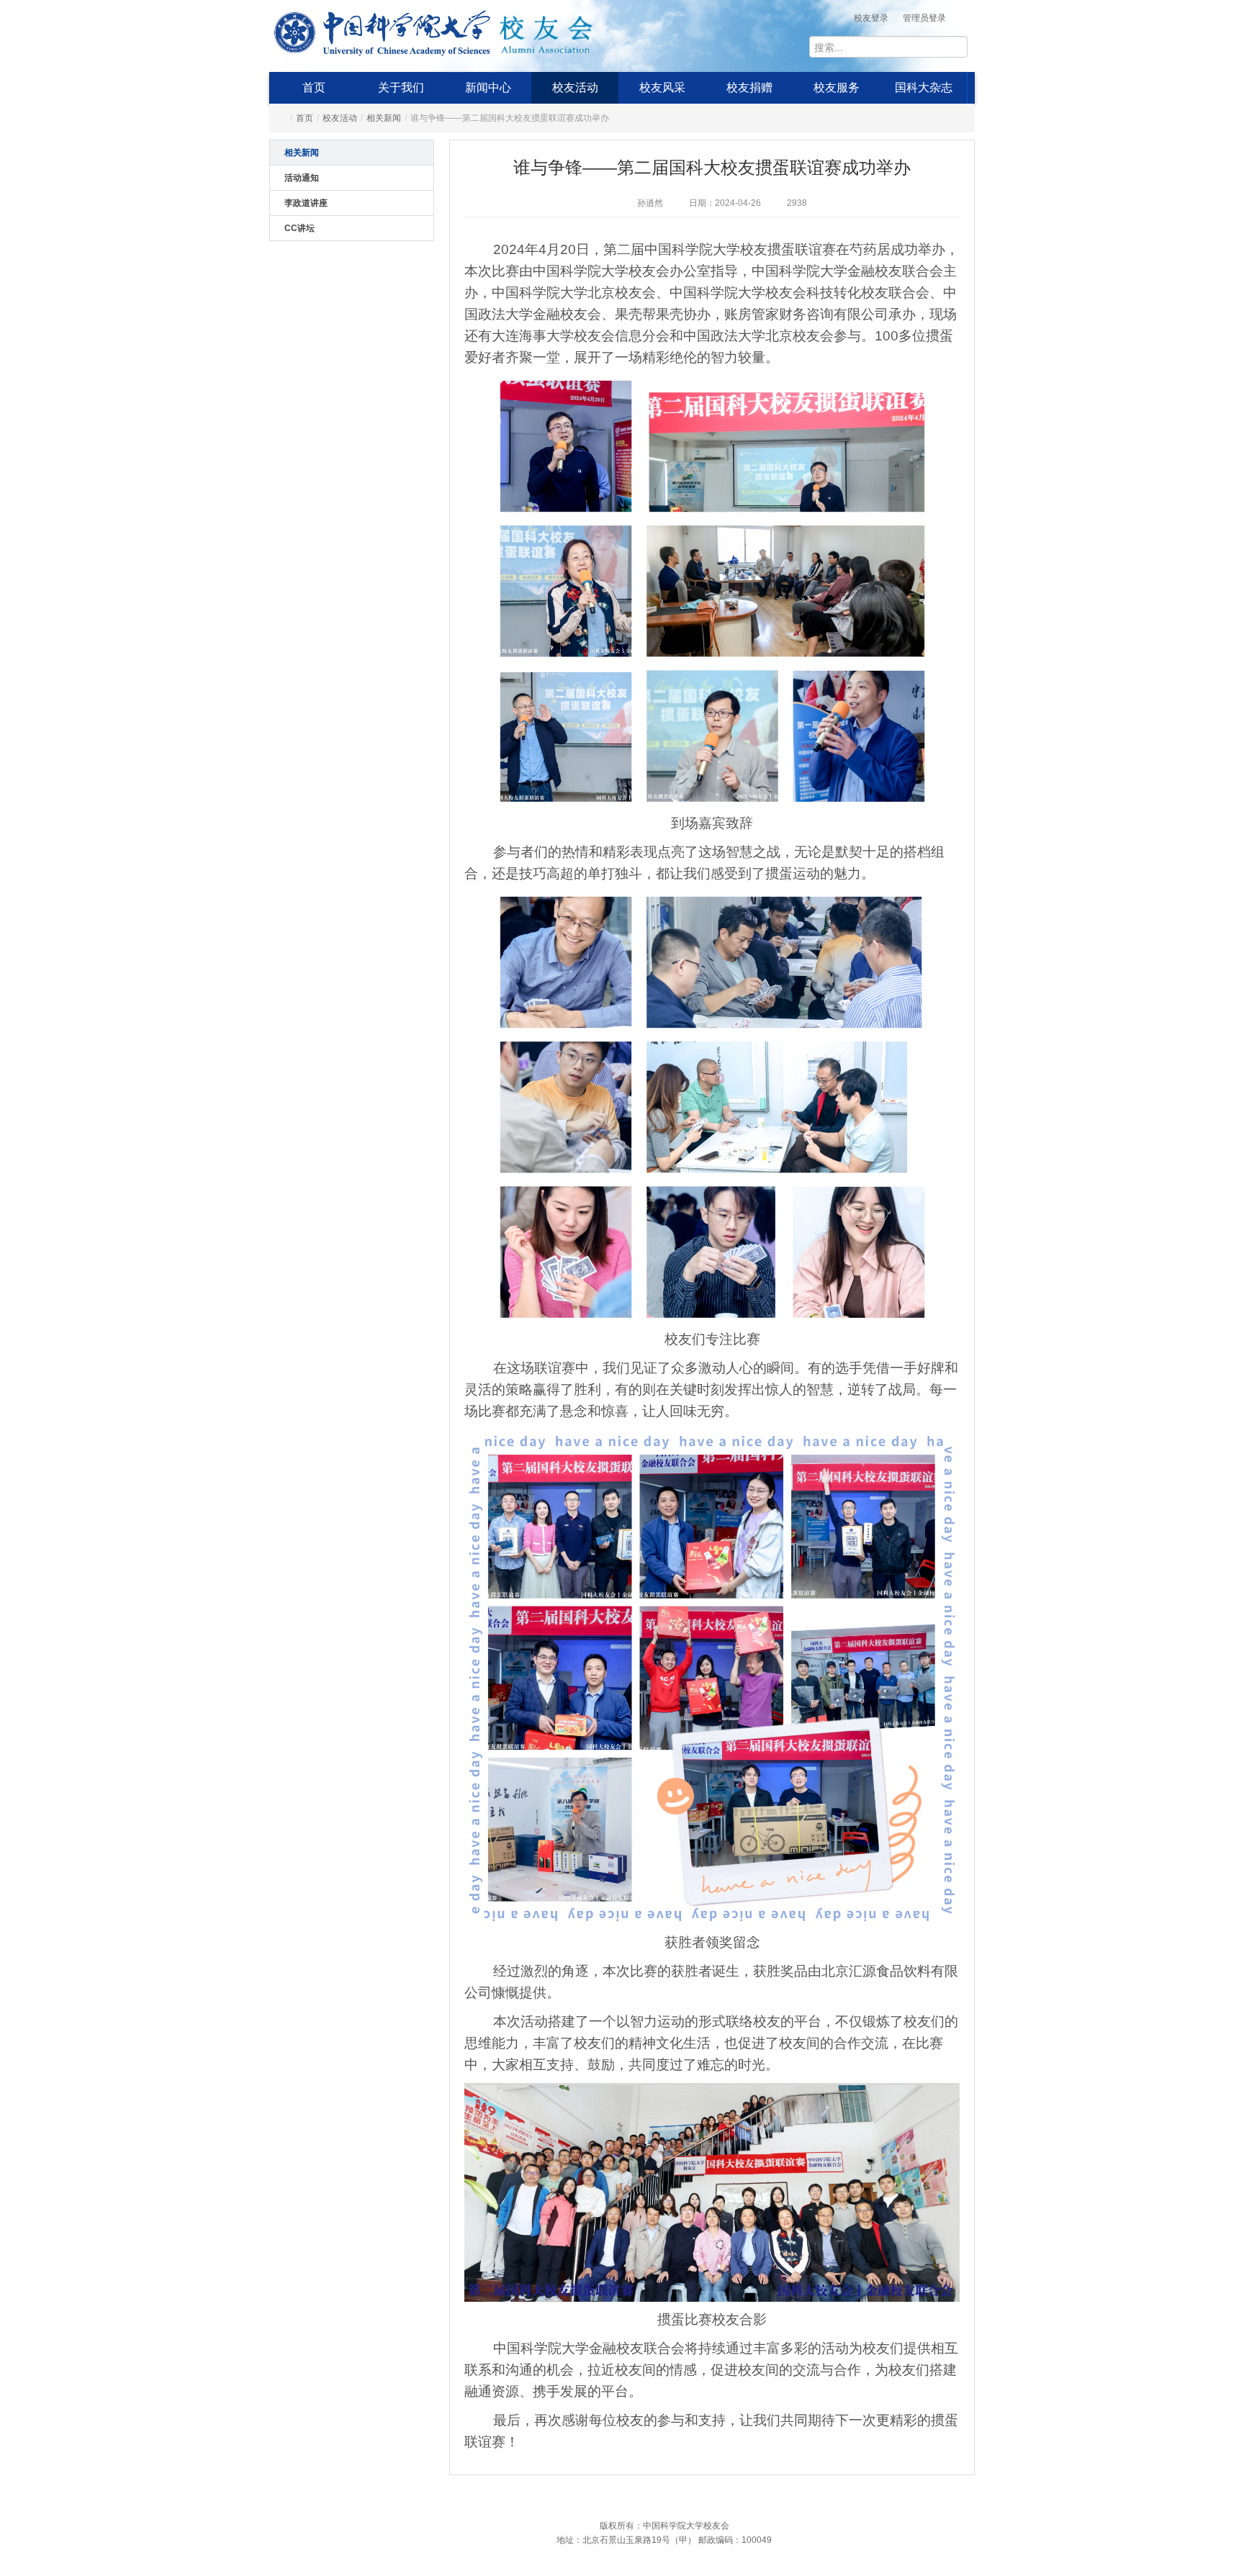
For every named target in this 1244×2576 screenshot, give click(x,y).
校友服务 (837, 87)
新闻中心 (488, 87)
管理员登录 (924, 18)
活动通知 (302, 178)
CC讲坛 (299, 228)
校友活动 (575, 87)
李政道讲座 (306, 203)
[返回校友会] (546, 30)
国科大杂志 (924, 87)
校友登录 (871, 18)
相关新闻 (384, 118)
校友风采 (662, 87)
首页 (314, 87)
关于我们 (401, 87)
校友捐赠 (749, 87)
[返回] (383, 30)
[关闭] (988, 2337)
